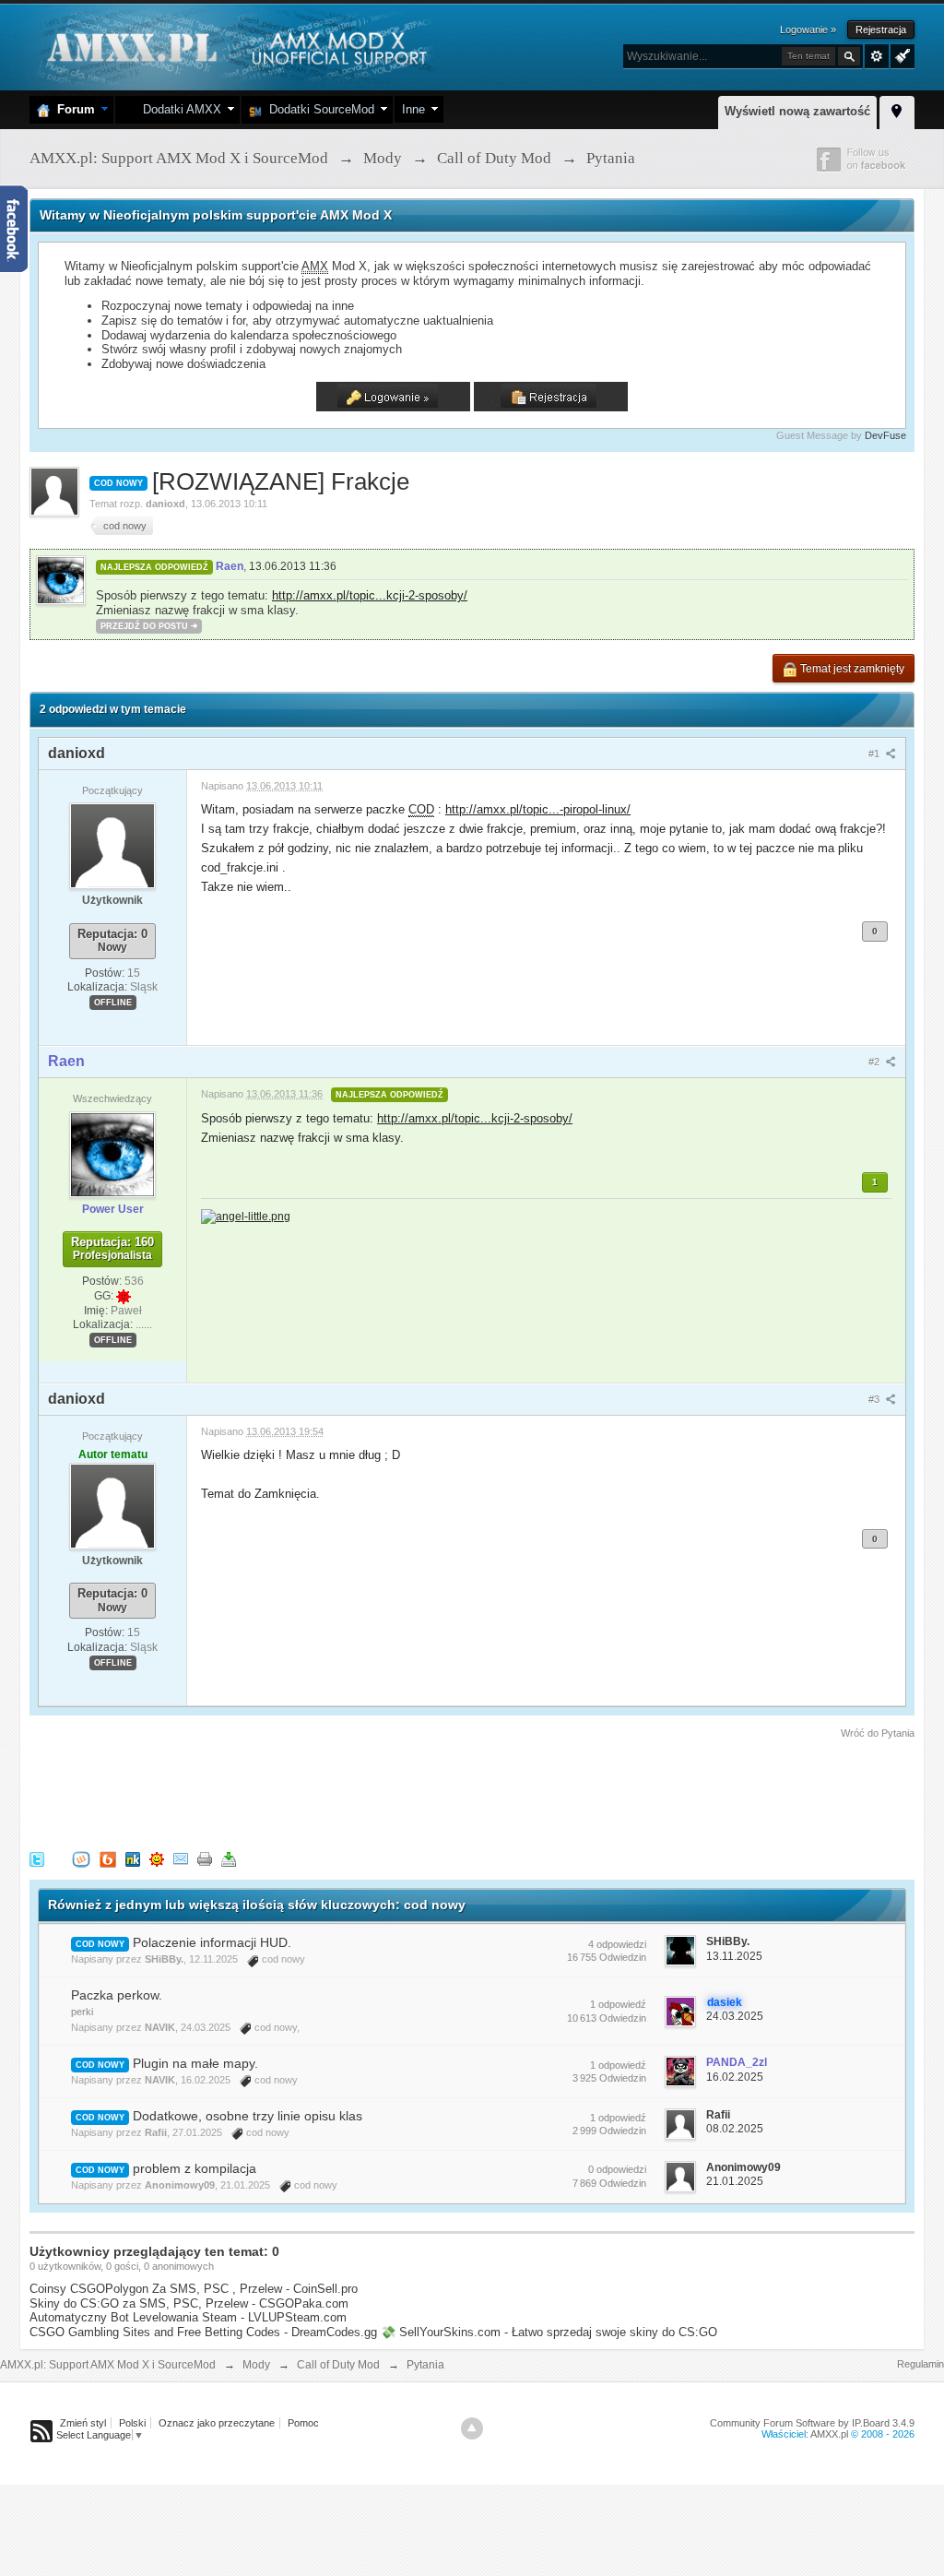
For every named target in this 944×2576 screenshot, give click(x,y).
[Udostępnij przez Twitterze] (37, 1858)
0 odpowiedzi (617, 2169)
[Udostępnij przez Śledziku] (133, 1858)
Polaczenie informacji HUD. (212, 1942)
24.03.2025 (735, 2016)
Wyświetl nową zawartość (797, 111)
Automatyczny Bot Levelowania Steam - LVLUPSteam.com (188, 2317)
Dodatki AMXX (178, 109)
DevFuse (885, 435)
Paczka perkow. (117, 1995)
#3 (875, 1399)
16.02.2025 (735, 2077)
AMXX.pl (829, 2434)
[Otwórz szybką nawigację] (897, 110)
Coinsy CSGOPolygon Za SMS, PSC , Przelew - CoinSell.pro (194, 2289)
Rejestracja (881, 30)
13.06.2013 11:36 (293, 566)
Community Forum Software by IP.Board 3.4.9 (812, 2423)
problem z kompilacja (195, 2168)
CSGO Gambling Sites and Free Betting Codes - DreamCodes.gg (203, 2332)
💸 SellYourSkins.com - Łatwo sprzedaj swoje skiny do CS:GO (549, 2332)
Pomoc (303, 2423)
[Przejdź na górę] (472, 2428)
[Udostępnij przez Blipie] (108, 1858)
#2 (875, 1062)
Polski (132, 2423)
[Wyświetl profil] (112, 846)
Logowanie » (808, 30)
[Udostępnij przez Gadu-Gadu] (157, 1858)
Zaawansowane (877, 56)
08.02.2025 (735, 2129)
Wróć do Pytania (878, 1733)
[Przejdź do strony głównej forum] (235, 46)
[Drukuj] (205, 1858)
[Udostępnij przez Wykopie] (81, 1858)
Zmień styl (83, 2423)
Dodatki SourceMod (318, 109)
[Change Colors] (900, 54)
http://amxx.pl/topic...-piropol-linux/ (538, 809)
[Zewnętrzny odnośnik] (246, 1215)
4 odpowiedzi (617, 1944)
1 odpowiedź (618, 2004)
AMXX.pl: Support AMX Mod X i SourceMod (108, 2365)
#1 (875, 754)
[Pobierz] (229, 1858)
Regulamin (920, 2364)
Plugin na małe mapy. (195, 2063)
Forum (72, 109)
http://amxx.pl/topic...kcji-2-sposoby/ (370, 595)
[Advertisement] (365, 1792)
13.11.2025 (734, 1956)
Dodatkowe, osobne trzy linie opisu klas (248, 2116)
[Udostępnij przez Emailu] (181, 1858)
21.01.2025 (735, 2181)
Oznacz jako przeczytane (217, 2423)
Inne (413, 109)
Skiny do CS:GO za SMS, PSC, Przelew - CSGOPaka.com (189, 2303)
